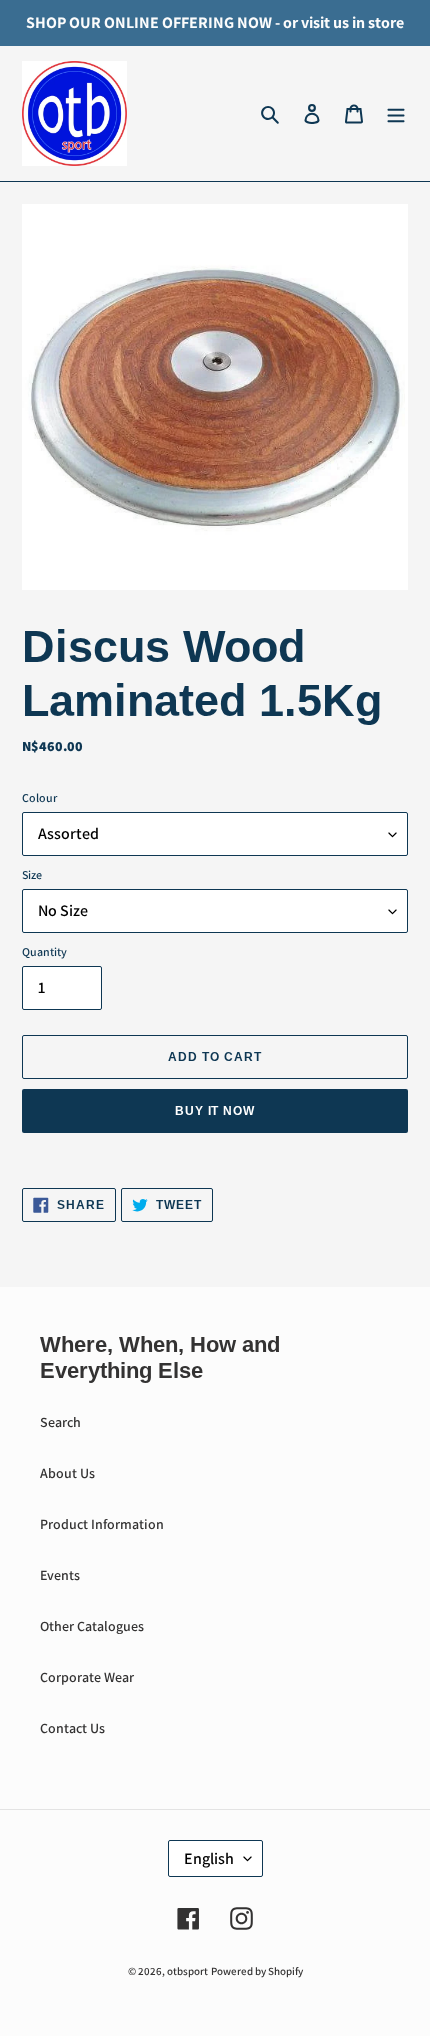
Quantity (44, 951)
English (209, 1858)
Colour (39, 797)
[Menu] (396, 114)
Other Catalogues (92, 1626)
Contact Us (72, 1728)
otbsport (187, 1971)
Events (60, 1575)
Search (60, 1422)
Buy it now (215, 1111)
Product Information (102, 1524)
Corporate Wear (87, 1677)
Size (32, 874)
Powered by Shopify (257, 1971)
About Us (67, 1473)
